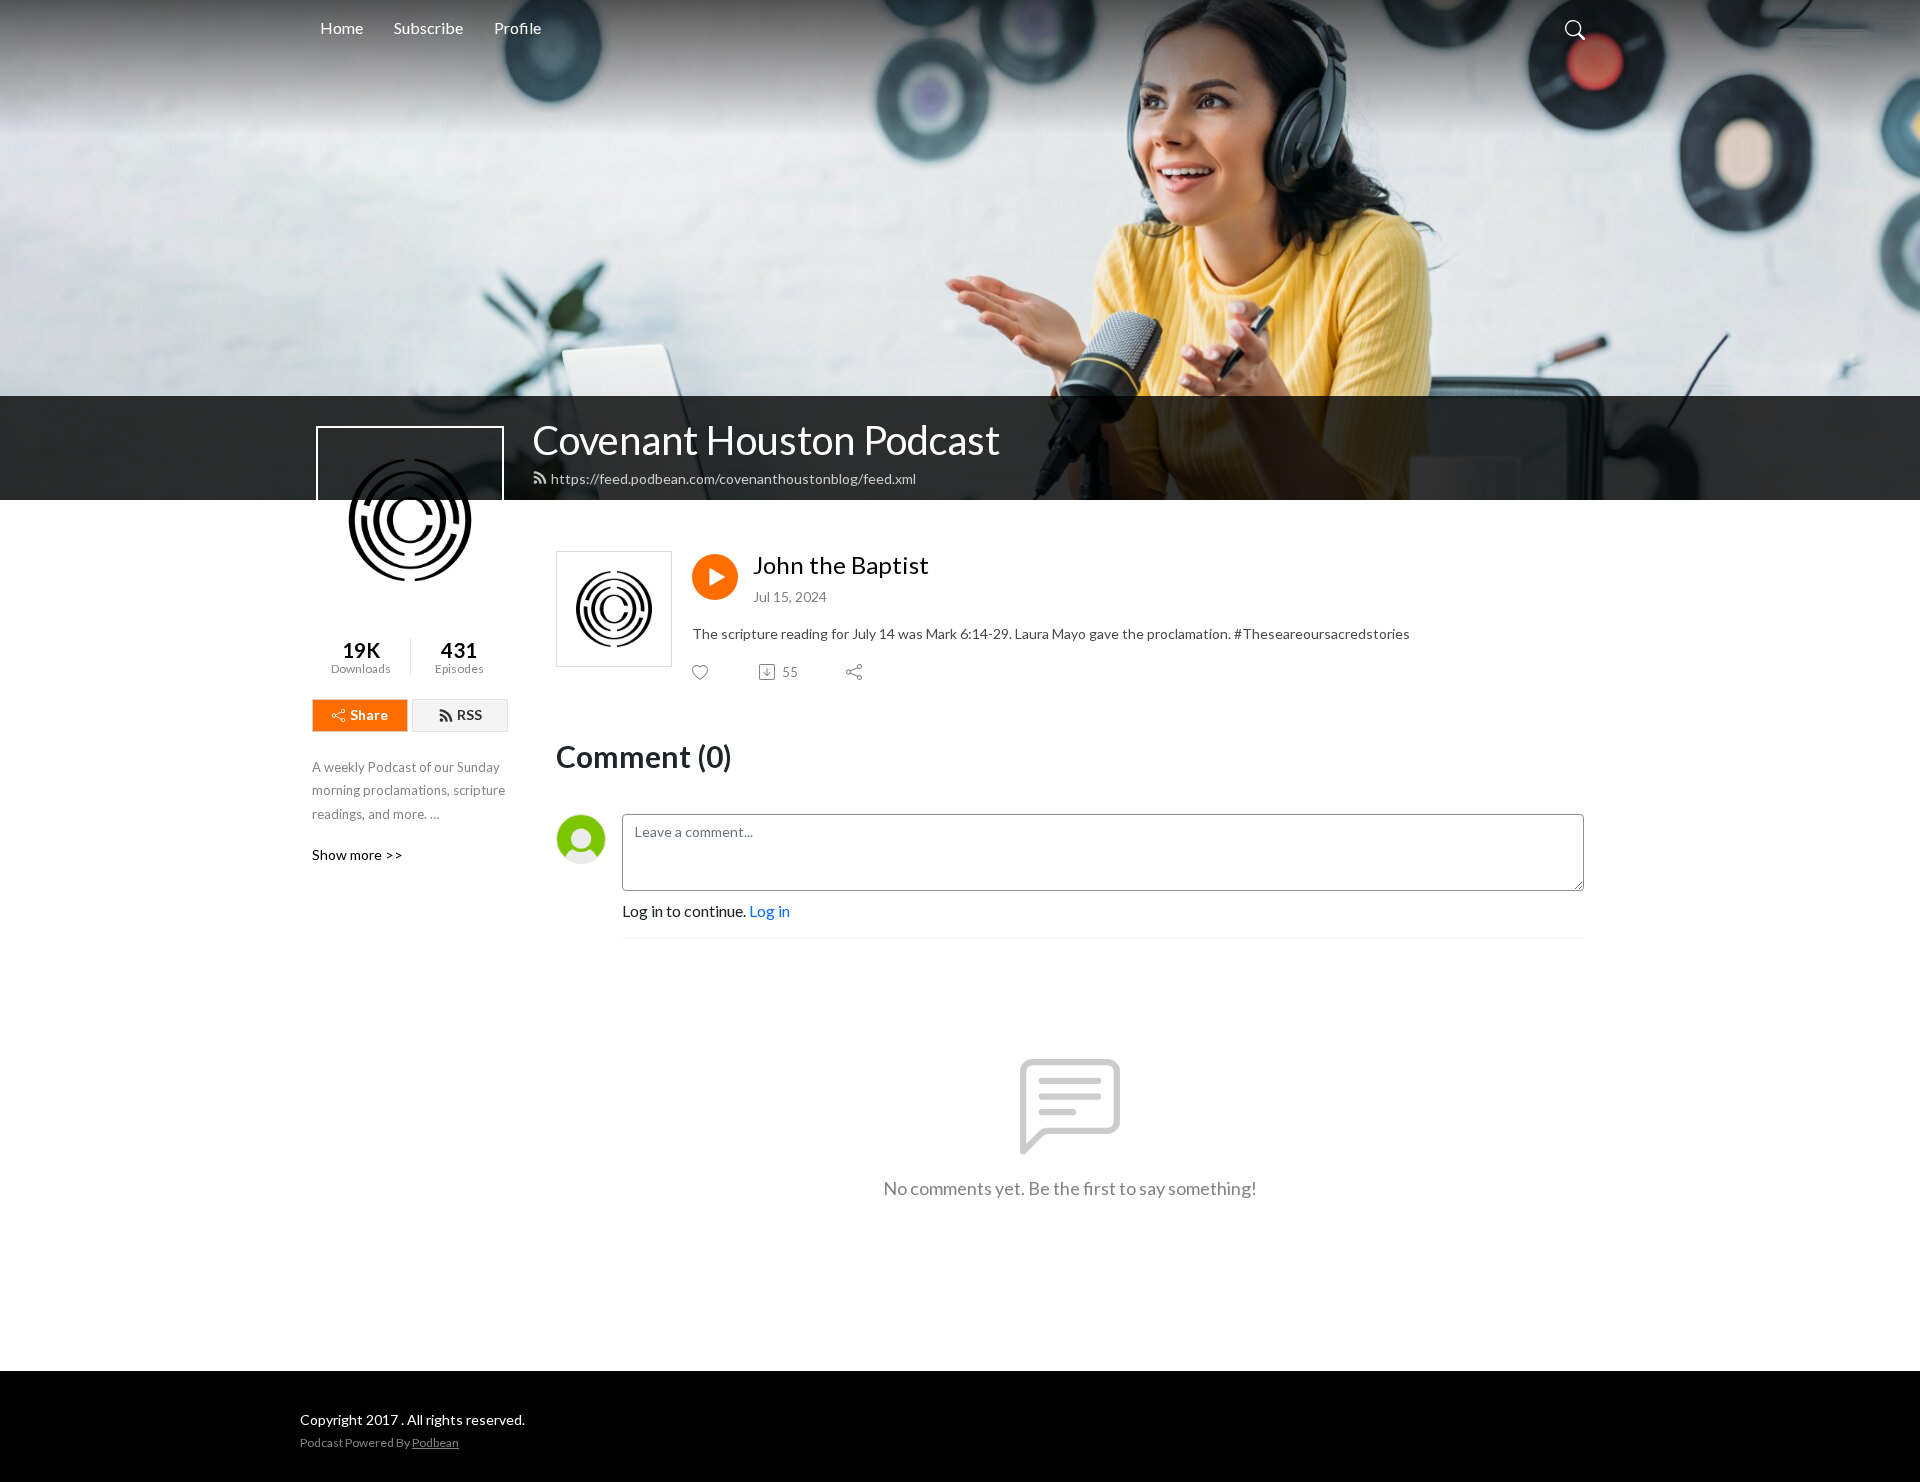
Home (341, 27)
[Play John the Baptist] (715, 577)
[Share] (855, 672)
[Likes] (701, 672)
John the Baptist (841, 565)
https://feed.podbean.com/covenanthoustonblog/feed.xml (733, 478)
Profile (517, 27)
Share (369, 714)
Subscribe (428, 27)
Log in (769, 910)
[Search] (1575, 28)
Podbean (435, 1442)
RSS (469, 714)
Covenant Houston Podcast (766, 440)
